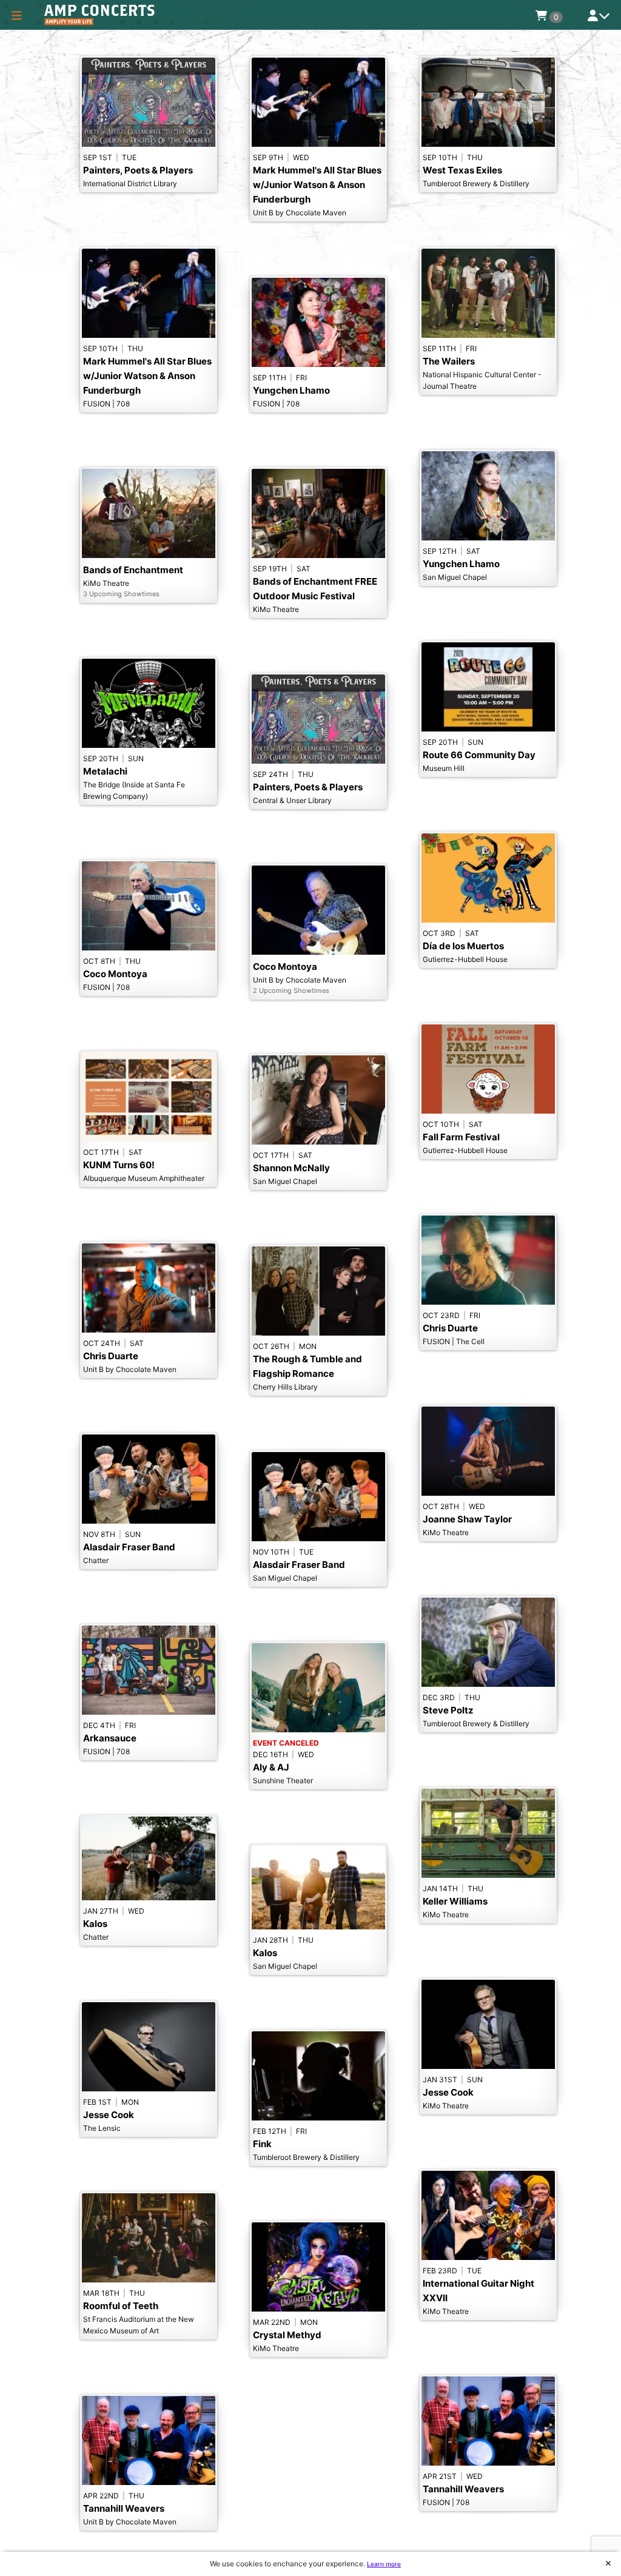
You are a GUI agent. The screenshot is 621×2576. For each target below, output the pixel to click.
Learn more (384, 2564)
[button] (17, 15)
